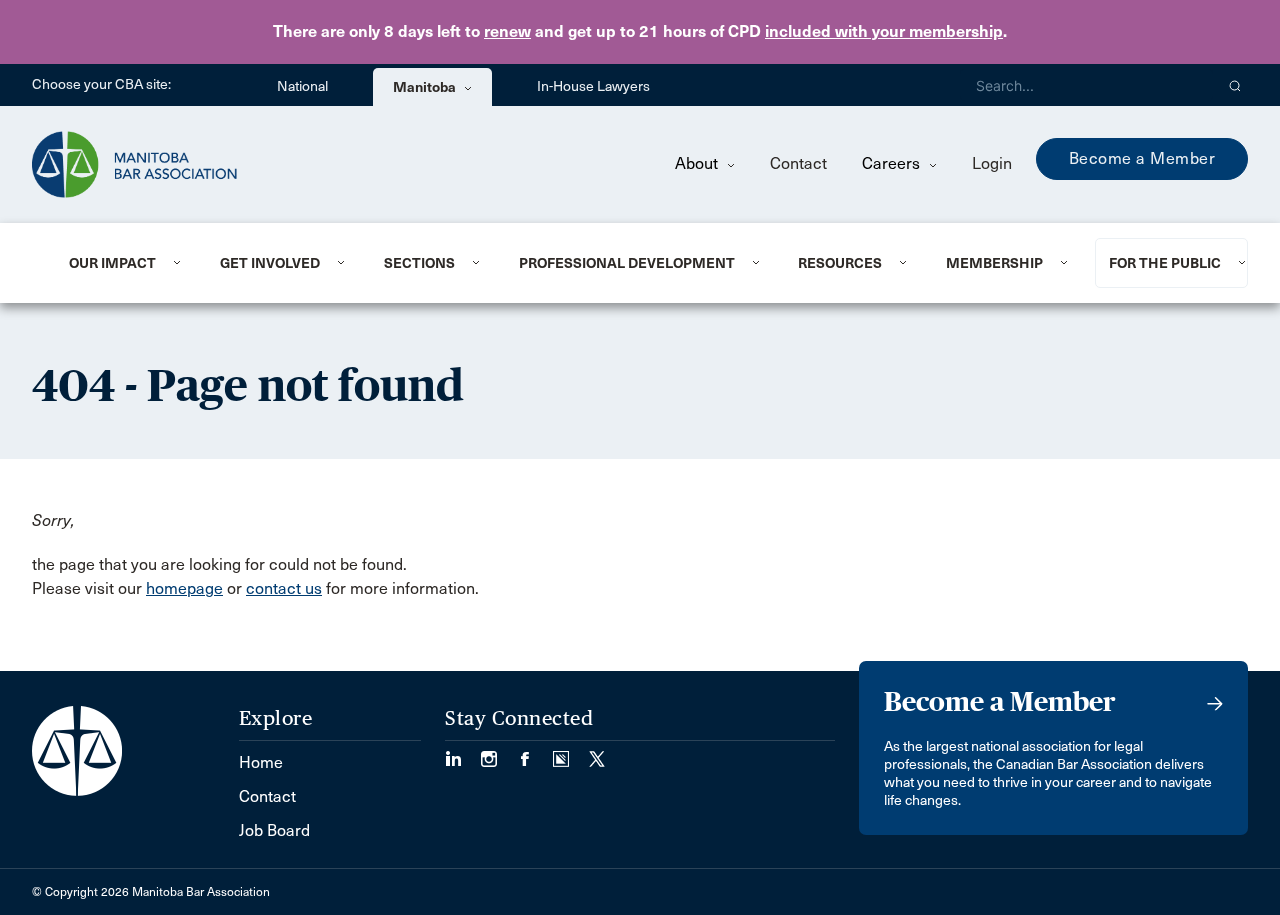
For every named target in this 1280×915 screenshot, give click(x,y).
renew (507, 31)
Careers (893, 163)
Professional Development (627, 263)
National (302, 86)
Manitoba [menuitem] (426, 87)
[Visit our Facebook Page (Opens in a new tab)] (535, 752)
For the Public (1165, 263)
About (698, 163)
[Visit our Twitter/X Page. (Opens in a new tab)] (597, 752)
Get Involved (270, 263)
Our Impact (112, 263)
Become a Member (1142, 158)
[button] (1235, 85)
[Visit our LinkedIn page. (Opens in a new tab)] (463, 752)
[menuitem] (120, 263)
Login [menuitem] (992, 163)
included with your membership (884, 31)
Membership (994, 263)
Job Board (274, 830)
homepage (184, 588)
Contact (798, 163)
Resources (840, 263)
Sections (419, 263)
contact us (284, 588)
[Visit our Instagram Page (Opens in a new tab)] (499, 752)
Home (261, 762)
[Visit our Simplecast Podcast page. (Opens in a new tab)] (571, 752)
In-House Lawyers (593, 86)
